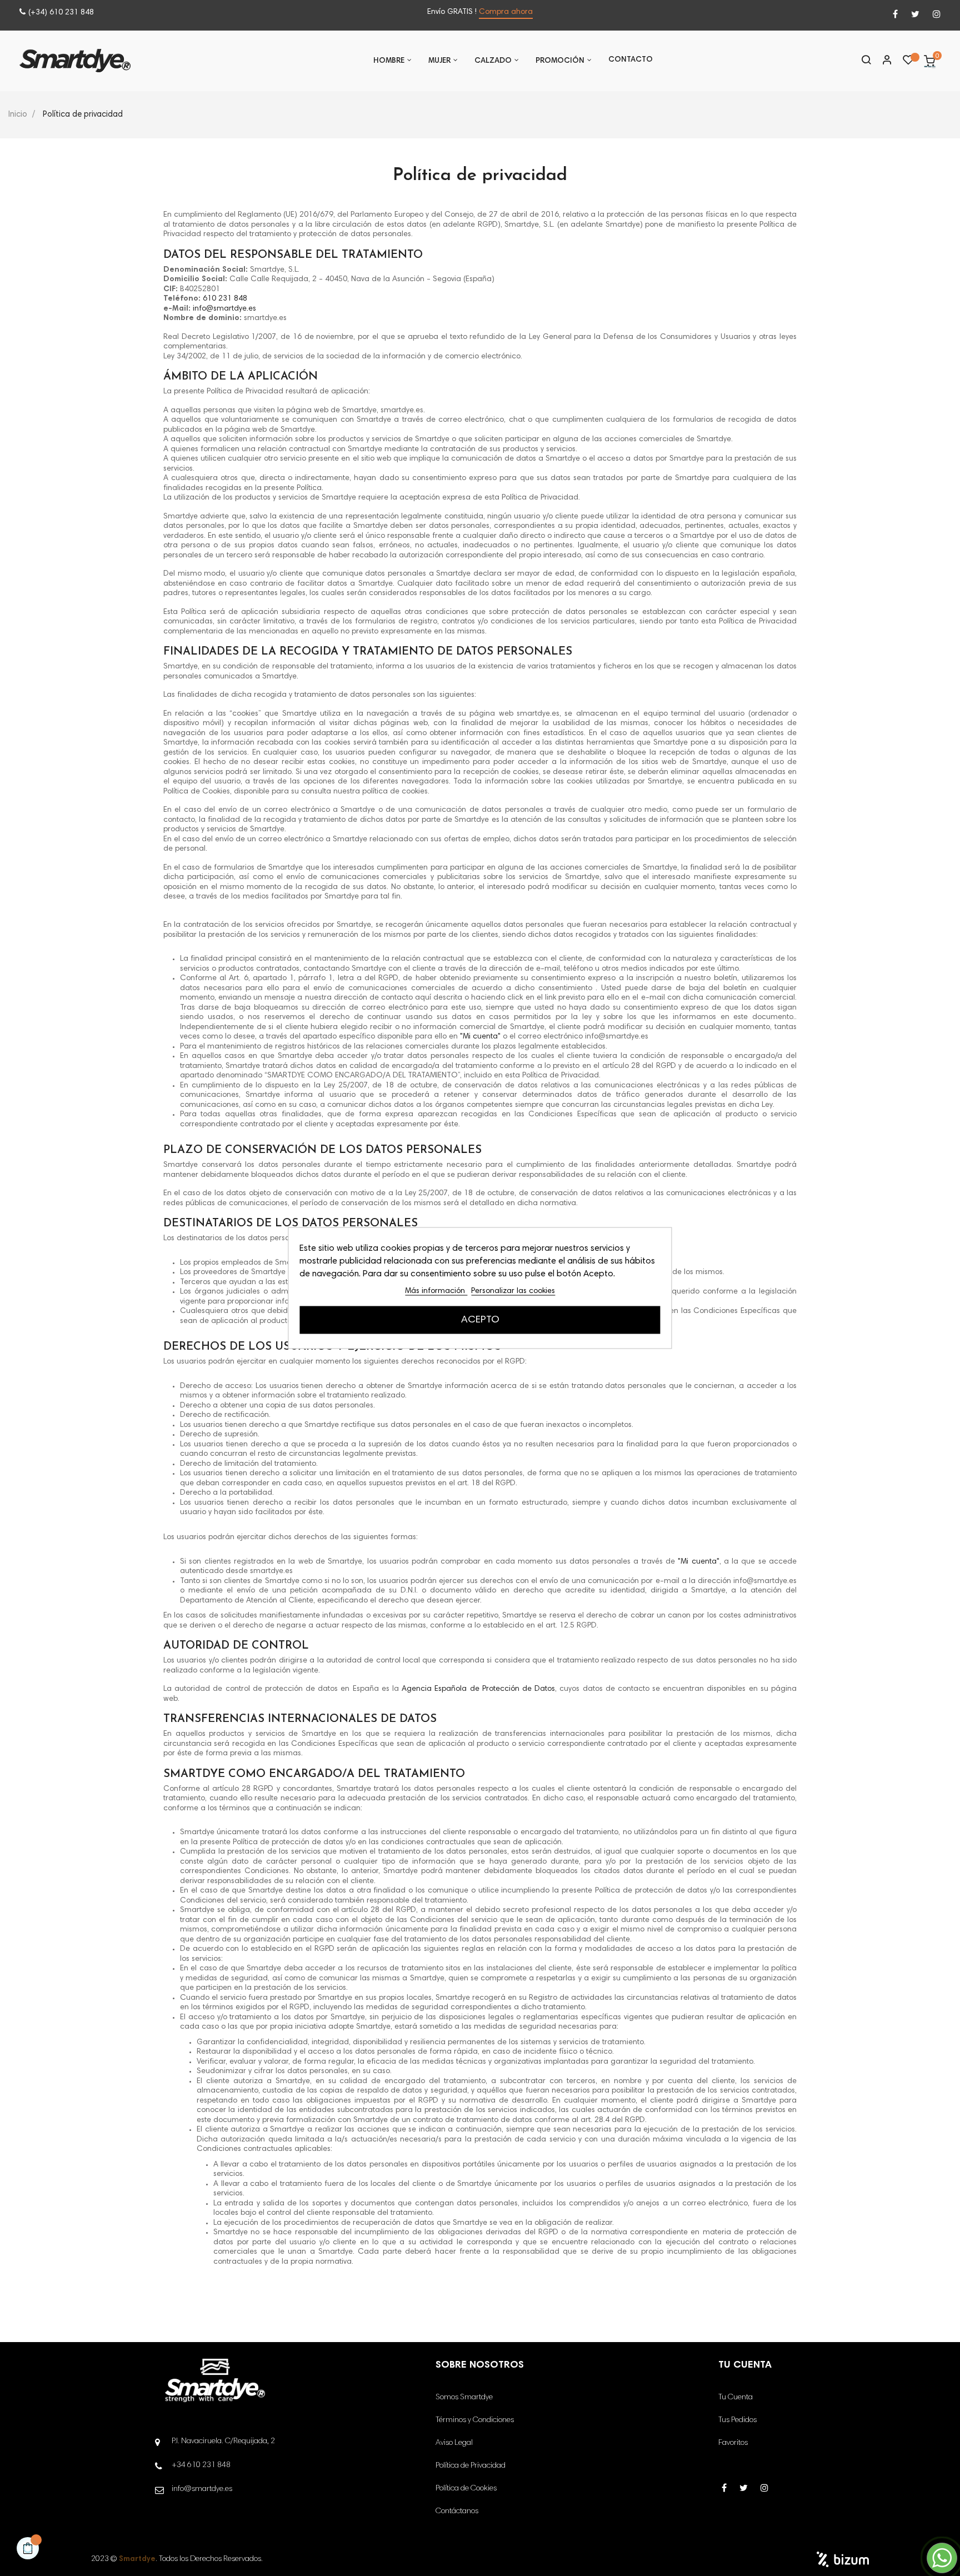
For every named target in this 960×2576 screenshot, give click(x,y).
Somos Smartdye (464, 2398)
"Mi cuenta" (480, 1037)
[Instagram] (937, 15)
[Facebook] (895, 15)
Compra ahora (506, 12)
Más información (436, 1291)
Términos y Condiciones (475, 2420)
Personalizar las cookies (513, 1291)
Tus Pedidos (737, 2420)
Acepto (480, 1320)
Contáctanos (457, 2512)
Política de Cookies (466, 2489)
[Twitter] (915, 15)
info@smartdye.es (224, 309)
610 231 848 (225, 299)
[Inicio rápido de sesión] (882, 61)
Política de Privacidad (471, 2466)
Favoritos (733, 2443)
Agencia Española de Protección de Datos (478, 1689)
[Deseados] (908, 63)
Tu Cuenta (736, 2398)
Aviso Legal (454, 2443)
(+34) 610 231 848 (61, 13)
